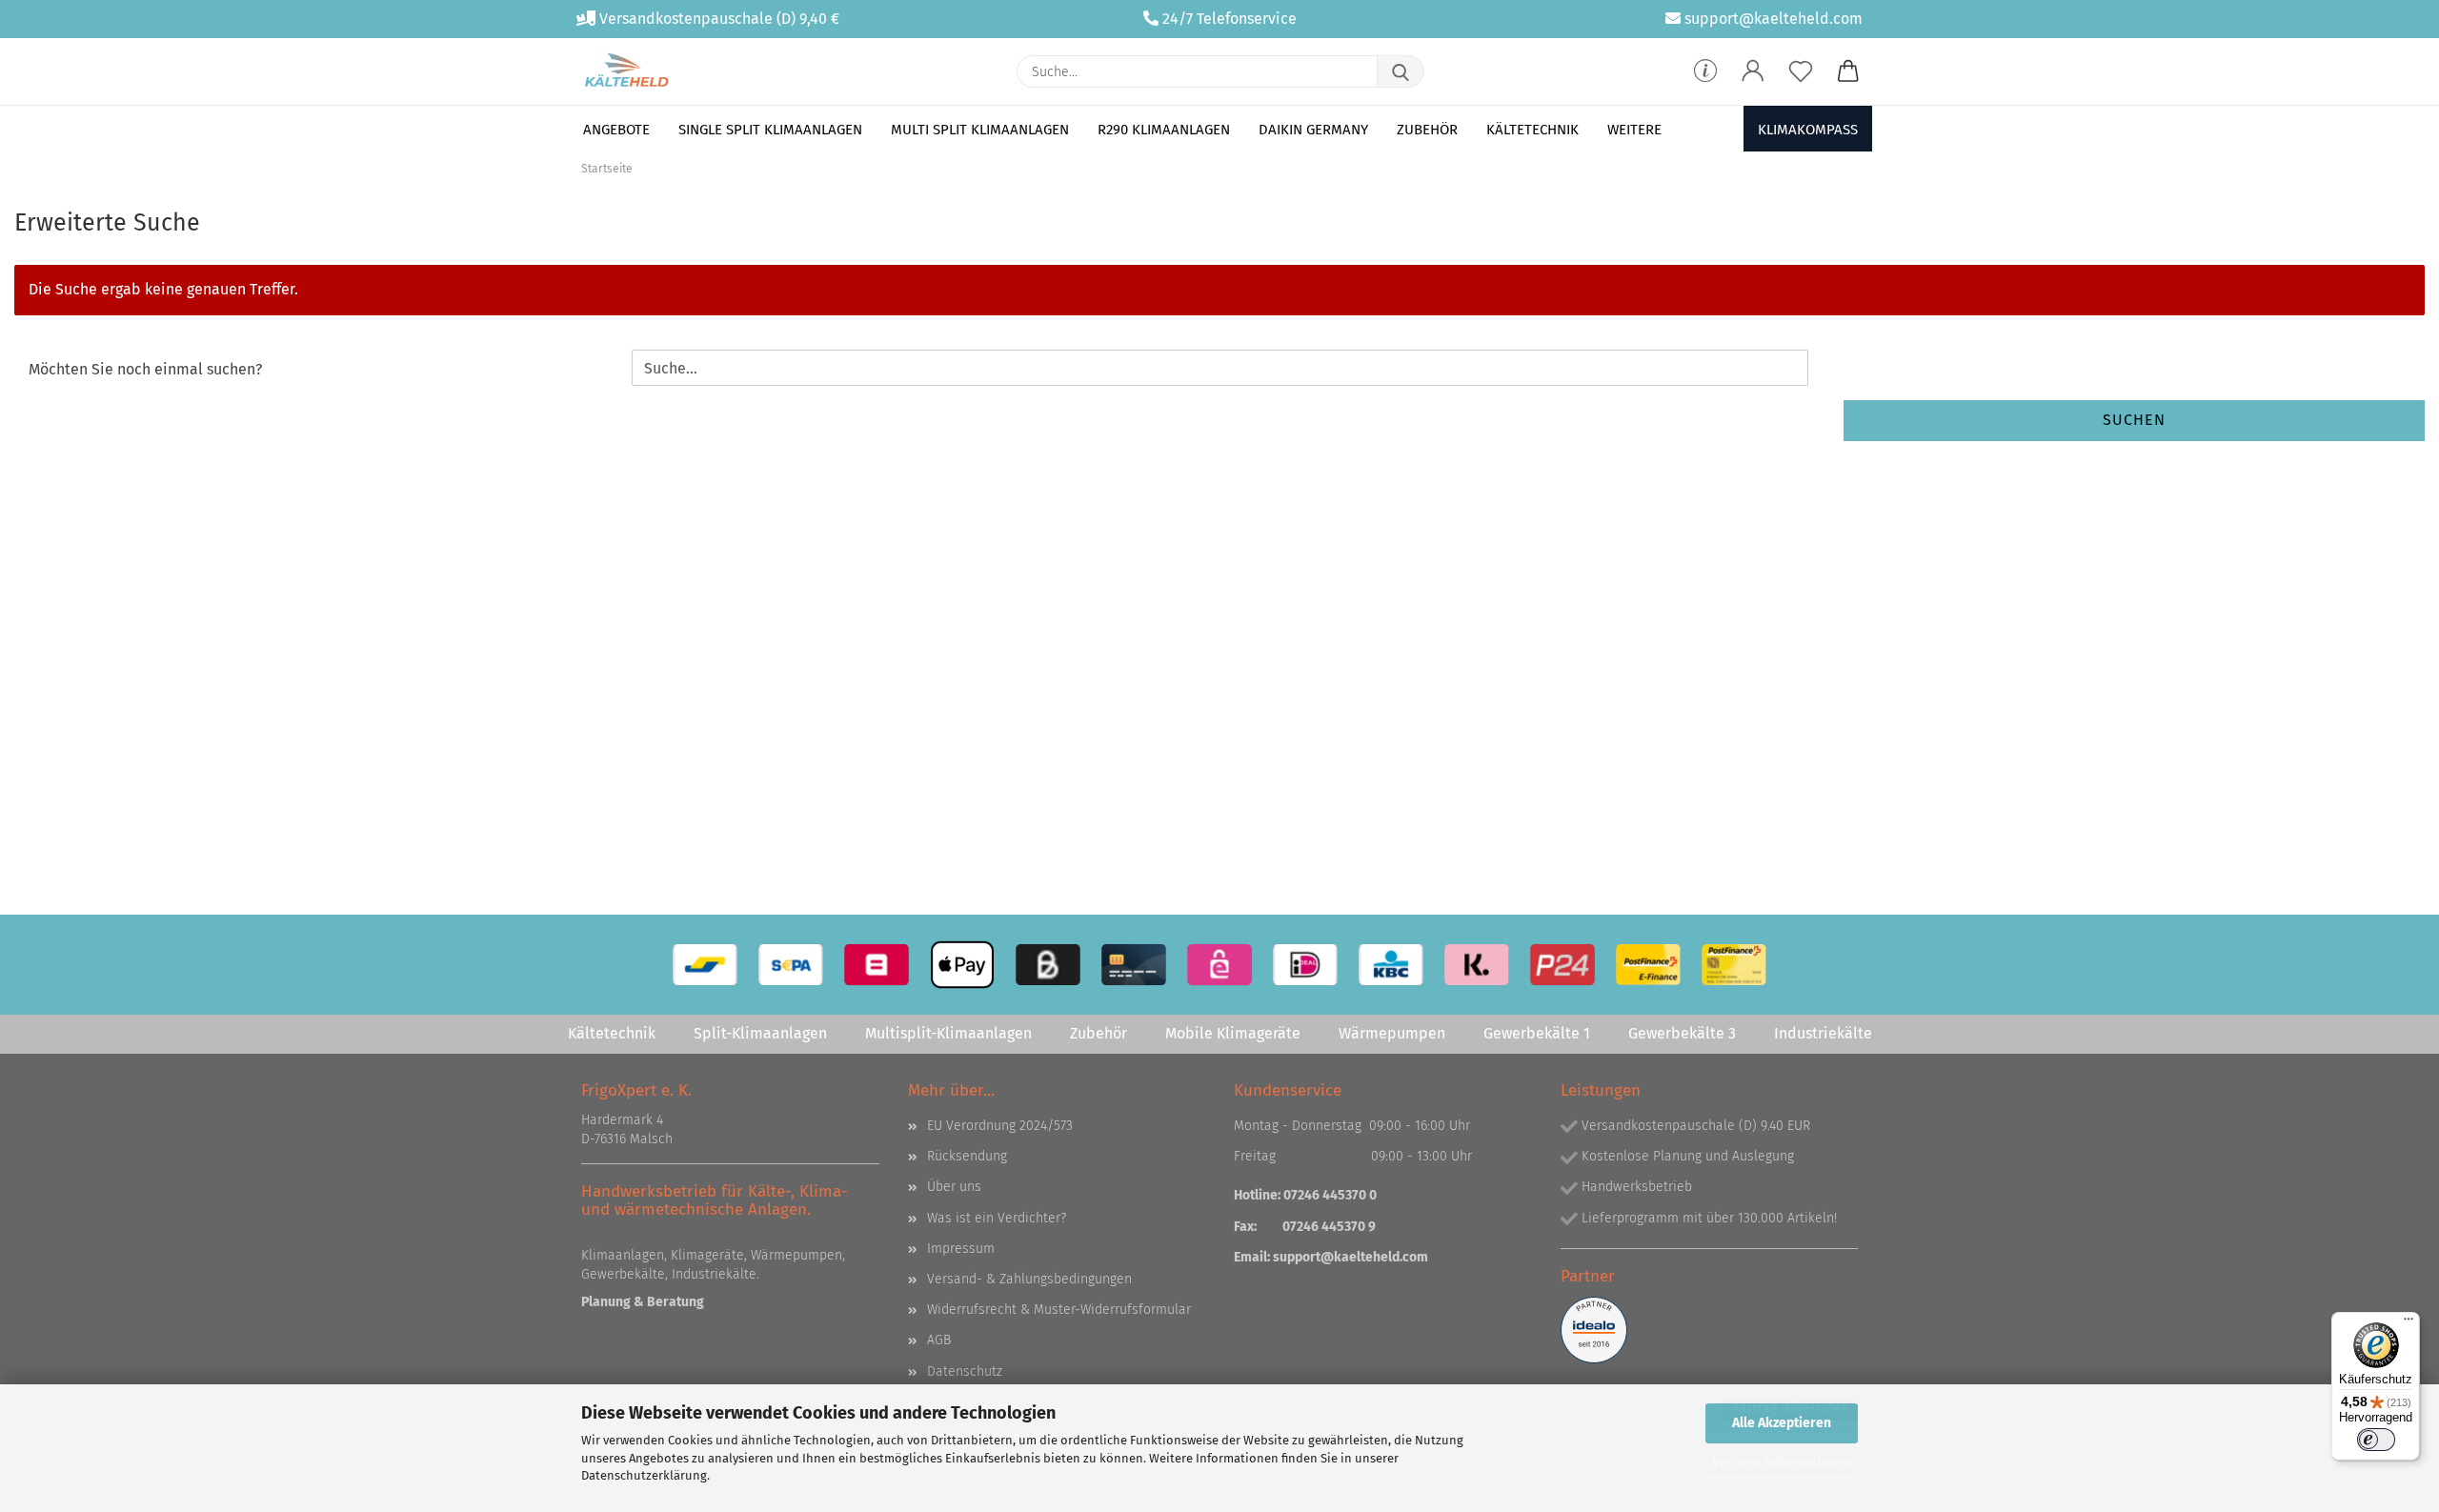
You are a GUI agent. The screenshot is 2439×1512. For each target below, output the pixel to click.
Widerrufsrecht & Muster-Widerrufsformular (1059, 1310)
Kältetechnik (1532, 130)
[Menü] (2409, 1323)
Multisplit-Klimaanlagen (948, 1033)
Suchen (2134, 420)
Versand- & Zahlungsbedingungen (1029, 1279)
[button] (1753, 71)
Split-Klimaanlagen (760, 1033)
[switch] (2376, 1440)
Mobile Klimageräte (1233, 1033)
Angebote (616, 130)
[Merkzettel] (1801, 71)
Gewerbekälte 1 (1537, 1033)
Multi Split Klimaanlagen (980, 130)
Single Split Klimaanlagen (770, 130)
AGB (939, 1340)
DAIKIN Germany (1313, 130)
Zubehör (1427, 130)
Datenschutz (965, 1371)
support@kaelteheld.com (1774, 19)
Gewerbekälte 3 (1682, 1033)
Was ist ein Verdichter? (997, 1218)
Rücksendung (967, 1156)
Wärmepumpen (1392, 1033)
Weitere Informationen (1782, 1463)
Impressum (961, 1249)
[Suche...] (1401, 71)
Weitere (1634, 130)
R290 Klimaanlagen (1164, 130)
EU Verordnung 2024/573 (1000, 1126)
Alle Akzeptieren (1782, 1423)
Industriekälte (1823, 1033)
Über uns (954, 1187)
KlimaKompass (1808, 130)
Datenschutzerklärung (644, 1475)
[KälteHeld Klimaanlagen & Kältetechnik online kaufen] (626, 71)
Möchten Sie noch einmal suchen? (145, 369)
